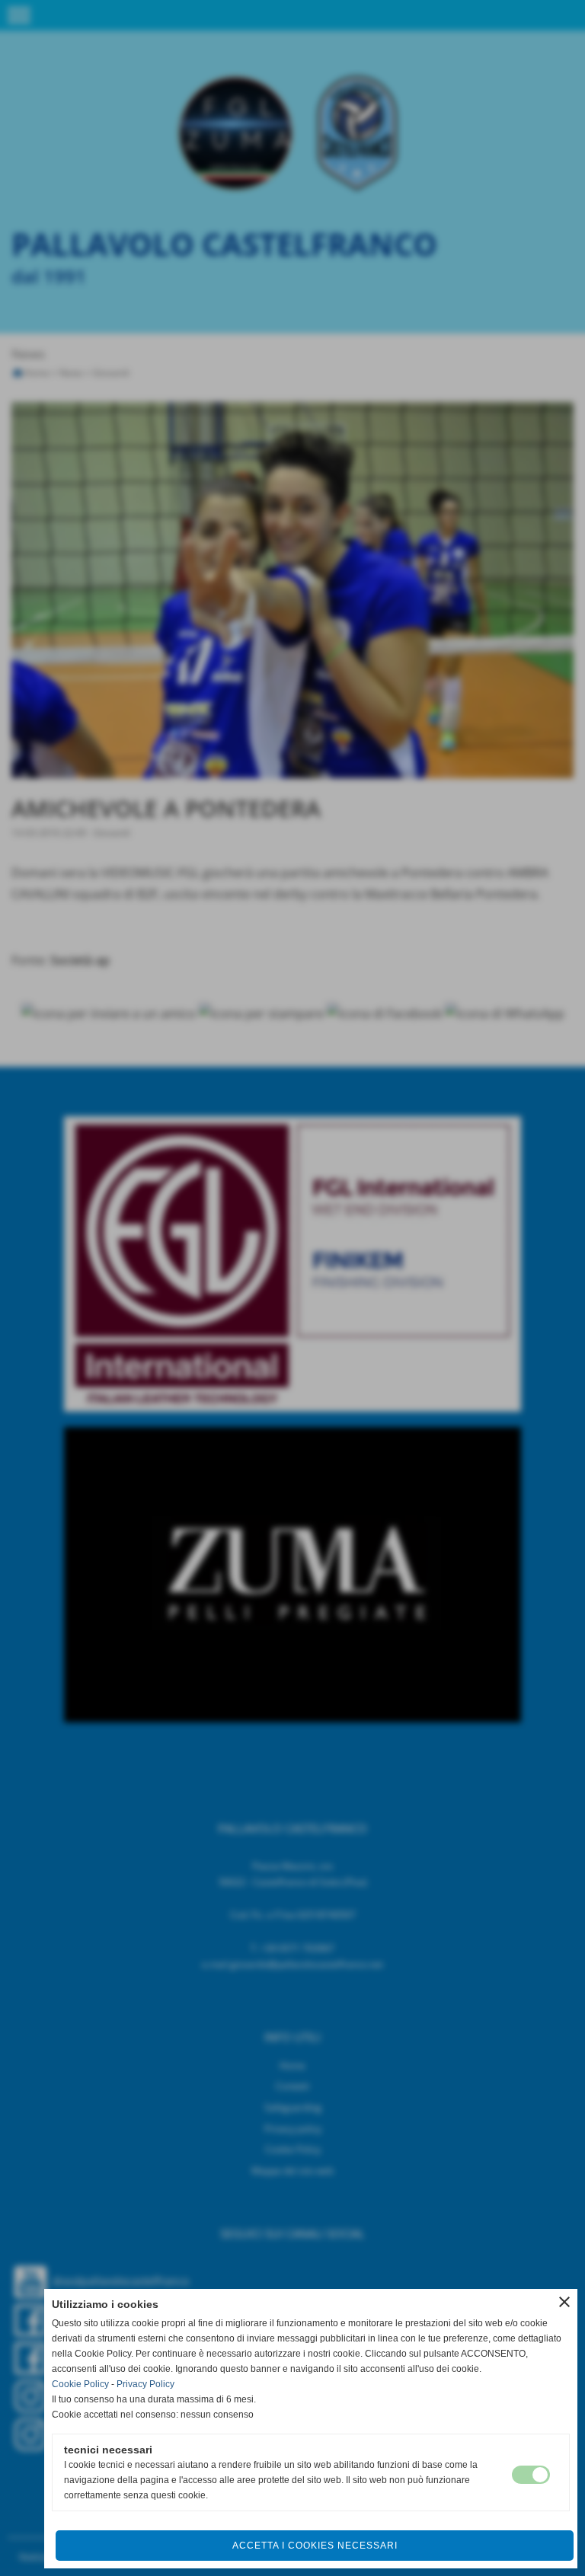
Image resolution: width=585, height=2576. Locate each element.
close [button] (564, 2302)
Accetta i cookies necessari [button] (315, 2546)
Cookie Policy (80, 2384)
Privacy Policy (145, 2384)
